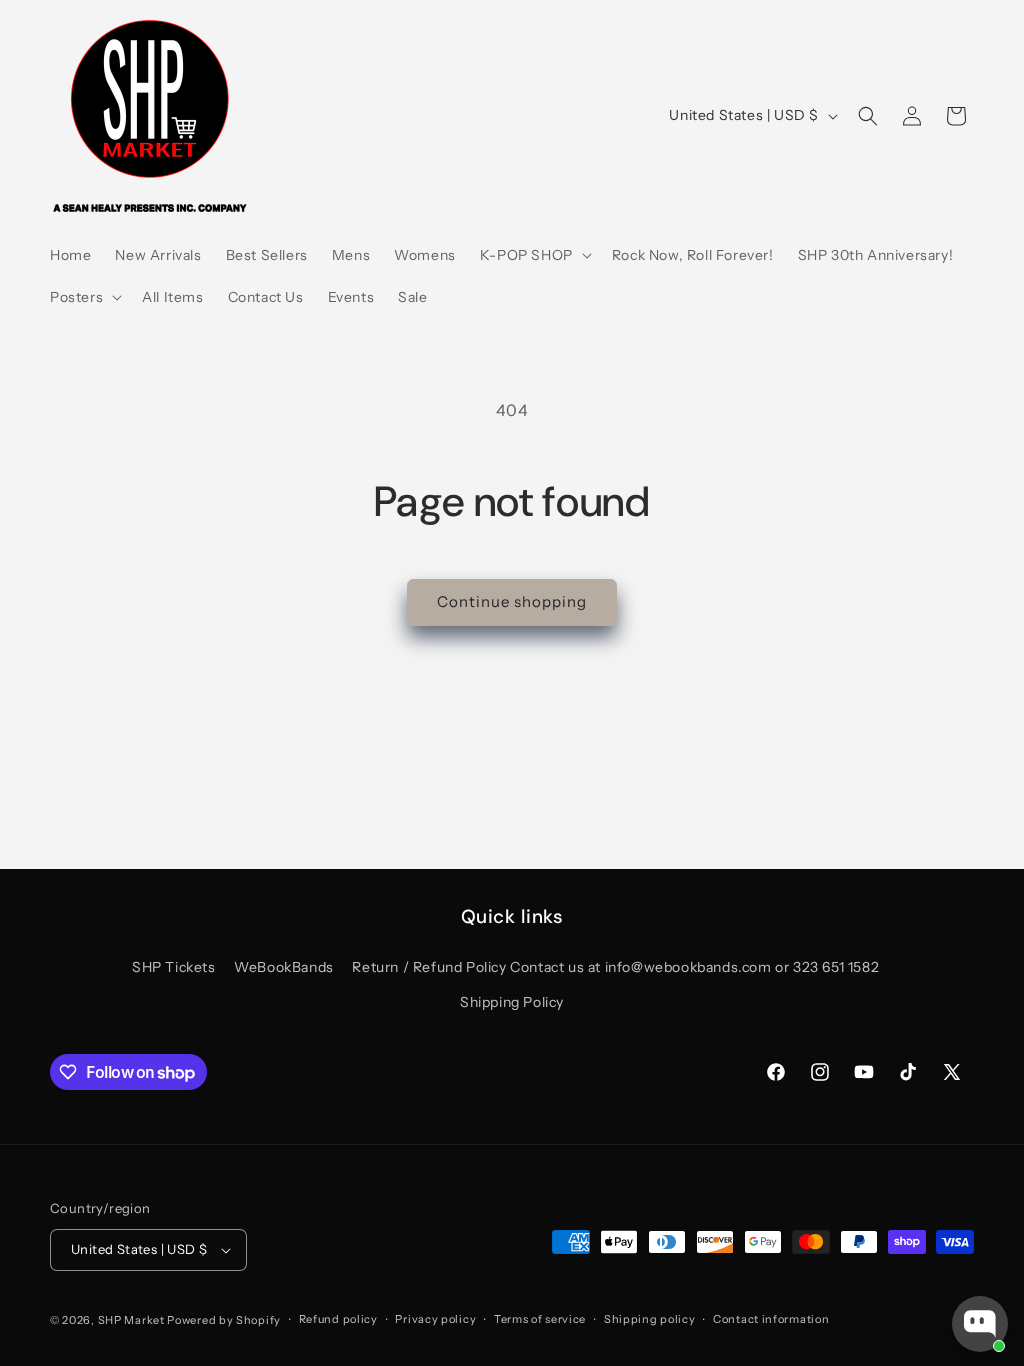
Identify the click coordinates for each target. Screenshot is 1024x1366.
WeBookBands (284, 967)
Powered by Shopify (224, 1320)
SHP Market (131, 1320)
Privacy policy (435, 1319)
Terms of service (540, 1319)
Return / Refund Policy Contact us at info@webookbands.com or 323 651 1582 (615, 967)
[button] (534, 255)
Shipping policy (650, 1319)
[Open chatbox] (980, 1324)
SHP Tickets (174, 967)
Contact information (771, 1319)
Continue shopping (512, 601)
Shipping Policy (512, 1002)
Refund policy (338, 1319)
